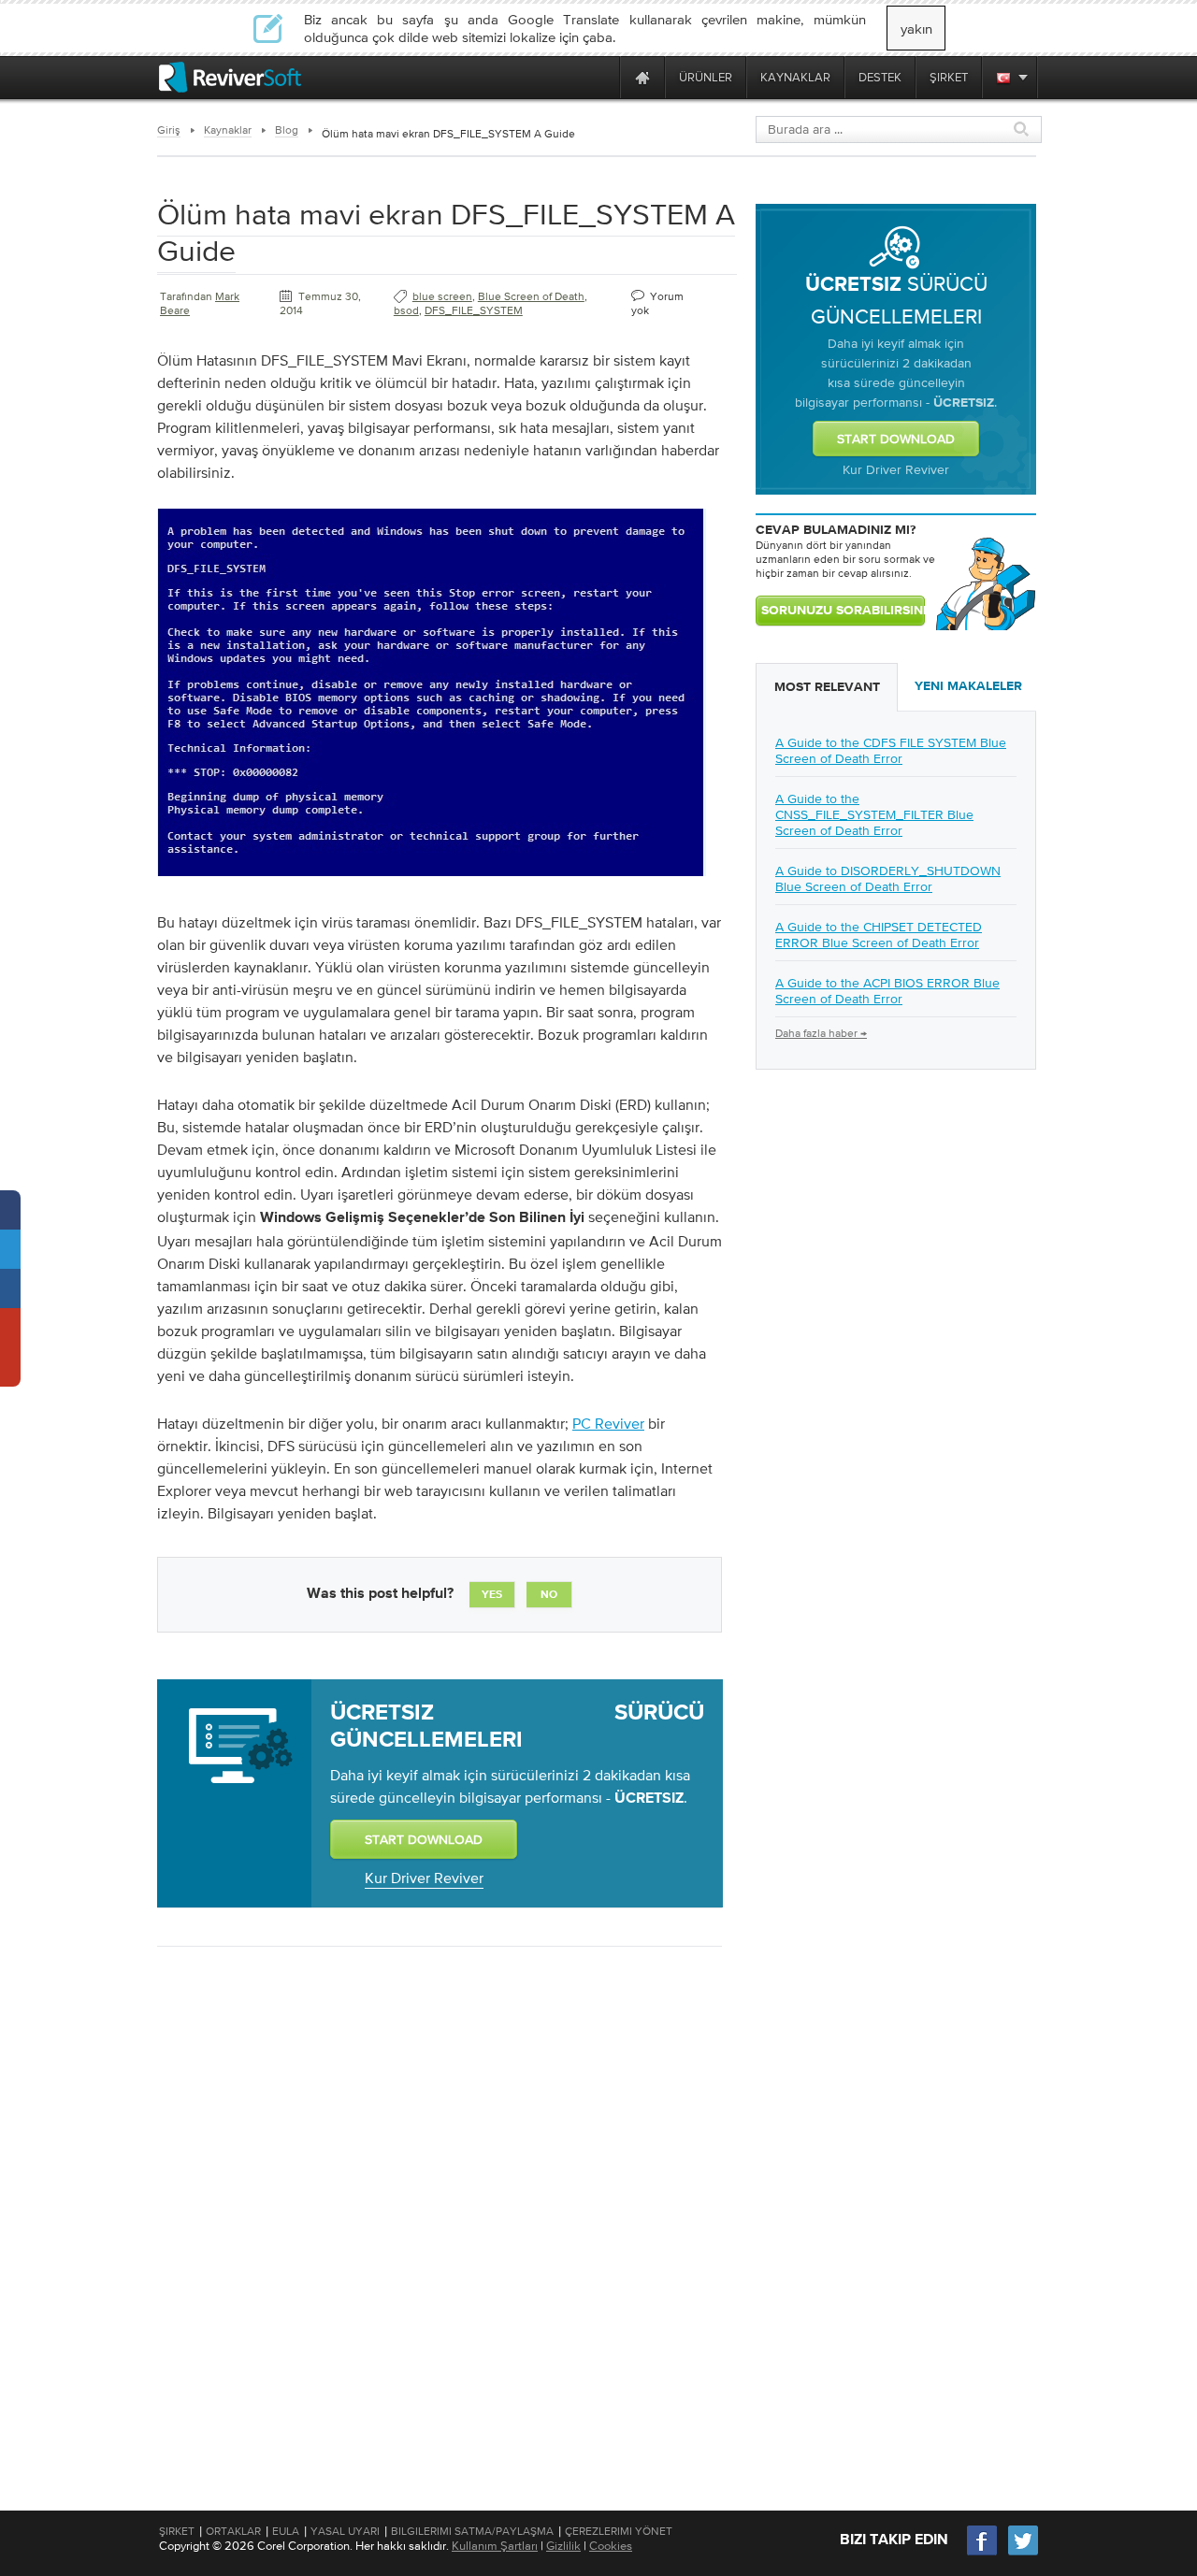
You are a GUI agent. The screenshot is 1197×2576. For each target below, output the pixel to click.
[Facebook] (983, 2553)
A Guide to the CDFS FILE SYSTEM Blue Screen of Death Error (891, 750)
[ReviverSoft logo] (230, 77)
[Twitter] (1023, 2553)
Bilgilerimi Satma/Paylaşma (472, 2531)
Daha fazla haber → (821, 1033)
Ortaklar (233, 2531)
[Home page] (642, 77)
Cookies (611, 2546)
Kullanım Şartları (495, 2546)
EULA (286, 2531)
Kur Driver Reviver (424, 1878)
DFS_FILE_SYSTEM (474, 310)
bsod (406, 310)
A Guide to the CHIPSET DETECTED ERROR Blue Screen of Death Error (879, 935)
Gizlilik (563, 2546)
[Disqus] (438, 2203)
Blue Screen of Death (531, 296)
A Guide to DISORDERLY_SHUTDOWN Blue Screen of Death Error (888, 878)
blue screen (442, 296)
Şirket (177, 2531)
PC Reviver (608, 1423)
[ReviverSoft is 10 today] (601, 77)
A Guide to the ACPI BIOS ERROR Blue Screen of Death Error (887, 991)
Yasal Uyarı (345, 2531)
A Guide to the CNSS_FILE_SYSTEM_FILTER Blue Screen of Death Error (874, 814)
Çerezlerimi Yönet (619, 2531)
